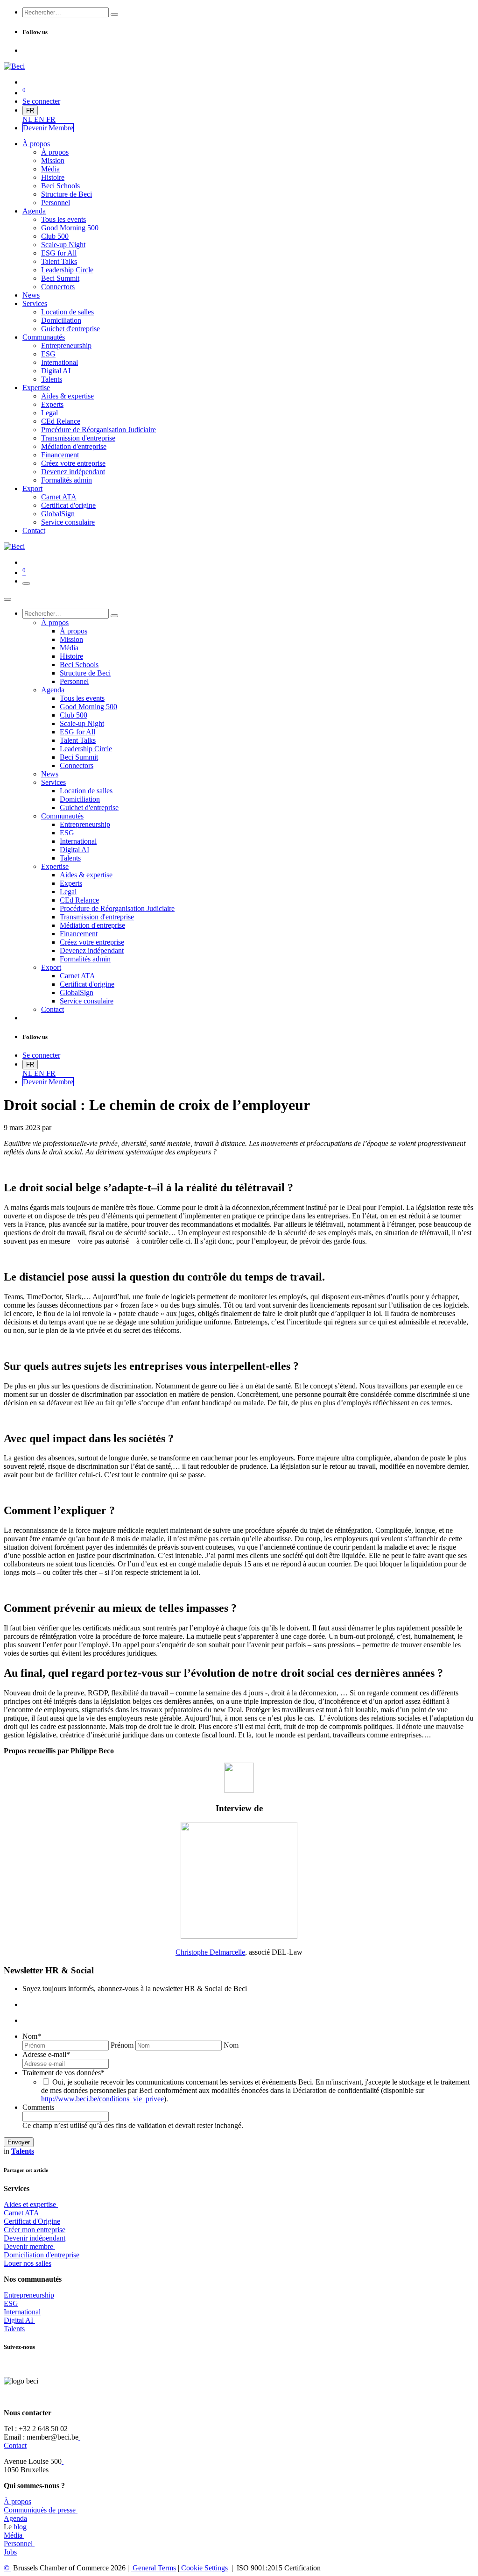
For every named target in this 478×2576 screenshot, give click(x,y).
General (153, 2568)
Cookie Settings (204, 2568)
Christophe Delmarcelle (210, 1952)
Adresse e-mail (46, 2054)
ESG (11, 2303)
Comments (38, 2107)
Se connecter (41, 101)
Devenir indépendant (35, 2238)
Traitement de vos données (63, 2073)
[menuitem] (28, 119)
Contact (15, 2445)
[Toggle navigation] (26, 584)
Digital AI (18, 2320)
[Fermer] (7, 599)
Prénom (122, 2045)
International (22, 2312)
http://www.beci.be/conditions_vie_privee (102, 2099)
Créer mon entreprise (35, 2230)
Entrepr (29, 2295)
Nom (32, 2036)
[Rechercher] (114, 14)
